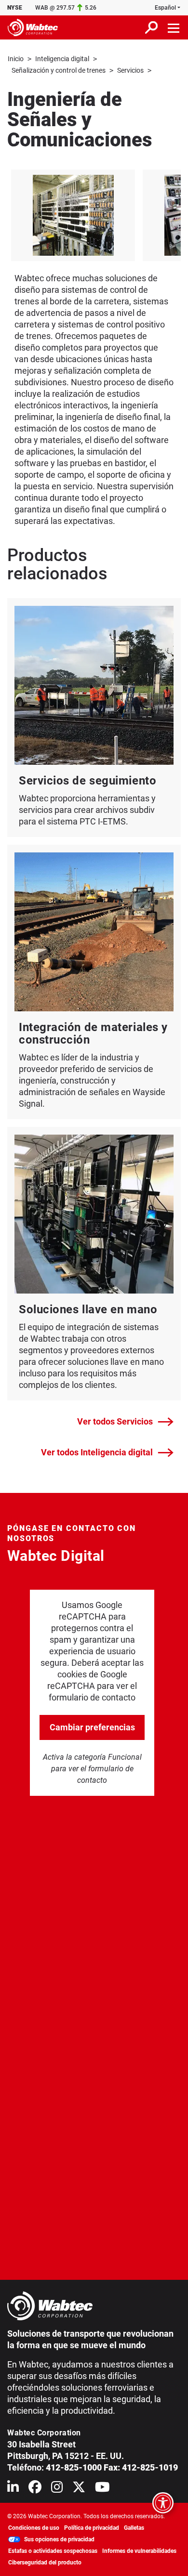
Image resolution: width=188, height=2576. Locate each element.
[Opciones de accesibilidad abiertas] (163, 2503)
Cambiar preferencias (92, 1727)
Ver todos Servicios (115, 1421)
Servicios (130, 70)
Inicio (16, 59)
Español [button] (165, 8)
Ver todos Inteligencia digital (97, 1452)
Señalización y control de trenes (59, 70)
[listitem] (73, 215)
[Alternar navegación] (174, 27)
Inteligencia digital (62, 59)
